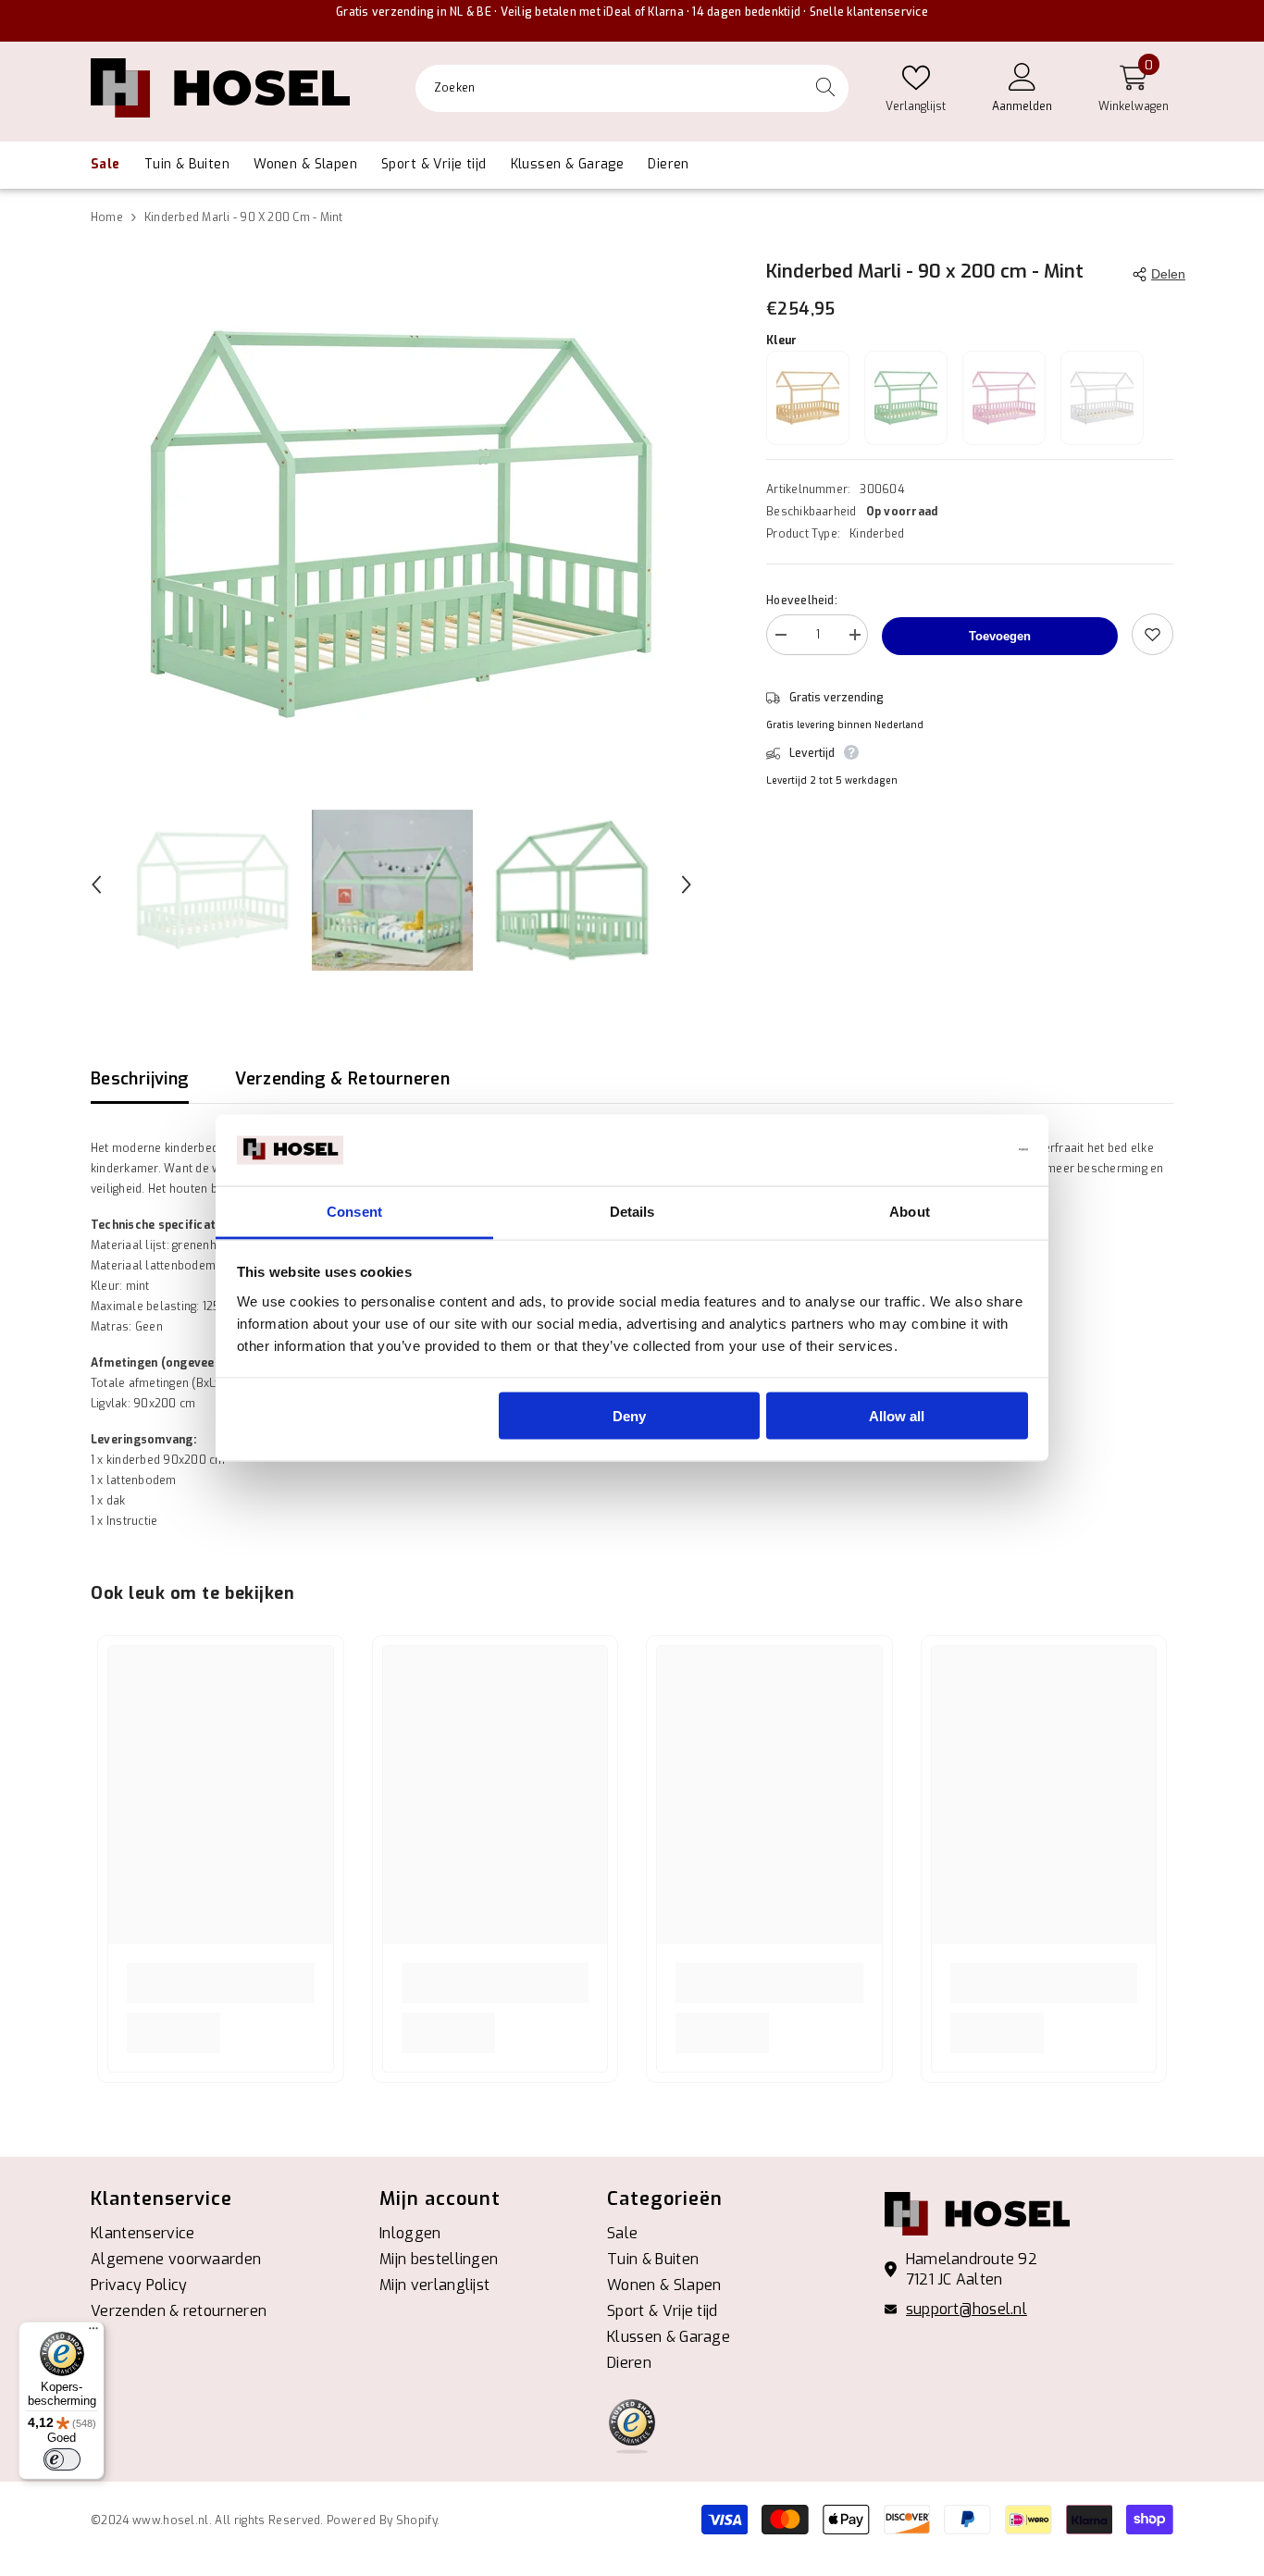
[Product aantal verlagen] (780, 638)
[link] (221, 1983)
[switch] (62, 2459)
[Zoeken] (632, 88)
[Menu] (93, 2333)
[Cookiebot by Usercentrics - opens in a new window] (947, 1150)
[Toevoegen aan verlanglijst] (1152, 634)
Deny (629, 1416)
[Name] (854, 638)
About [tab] (910, 1211)
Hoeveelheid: (802, 601)
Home (107, 217)
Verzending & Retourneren (342, 1079)
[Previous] (96, 885)
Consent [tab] (354, 1211)
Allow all (897, 1416)
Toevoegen (1000, 636)
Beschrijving (140, 1079)
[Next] (687, 885)
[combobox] (609, 88)
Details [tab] (632, 1211)
